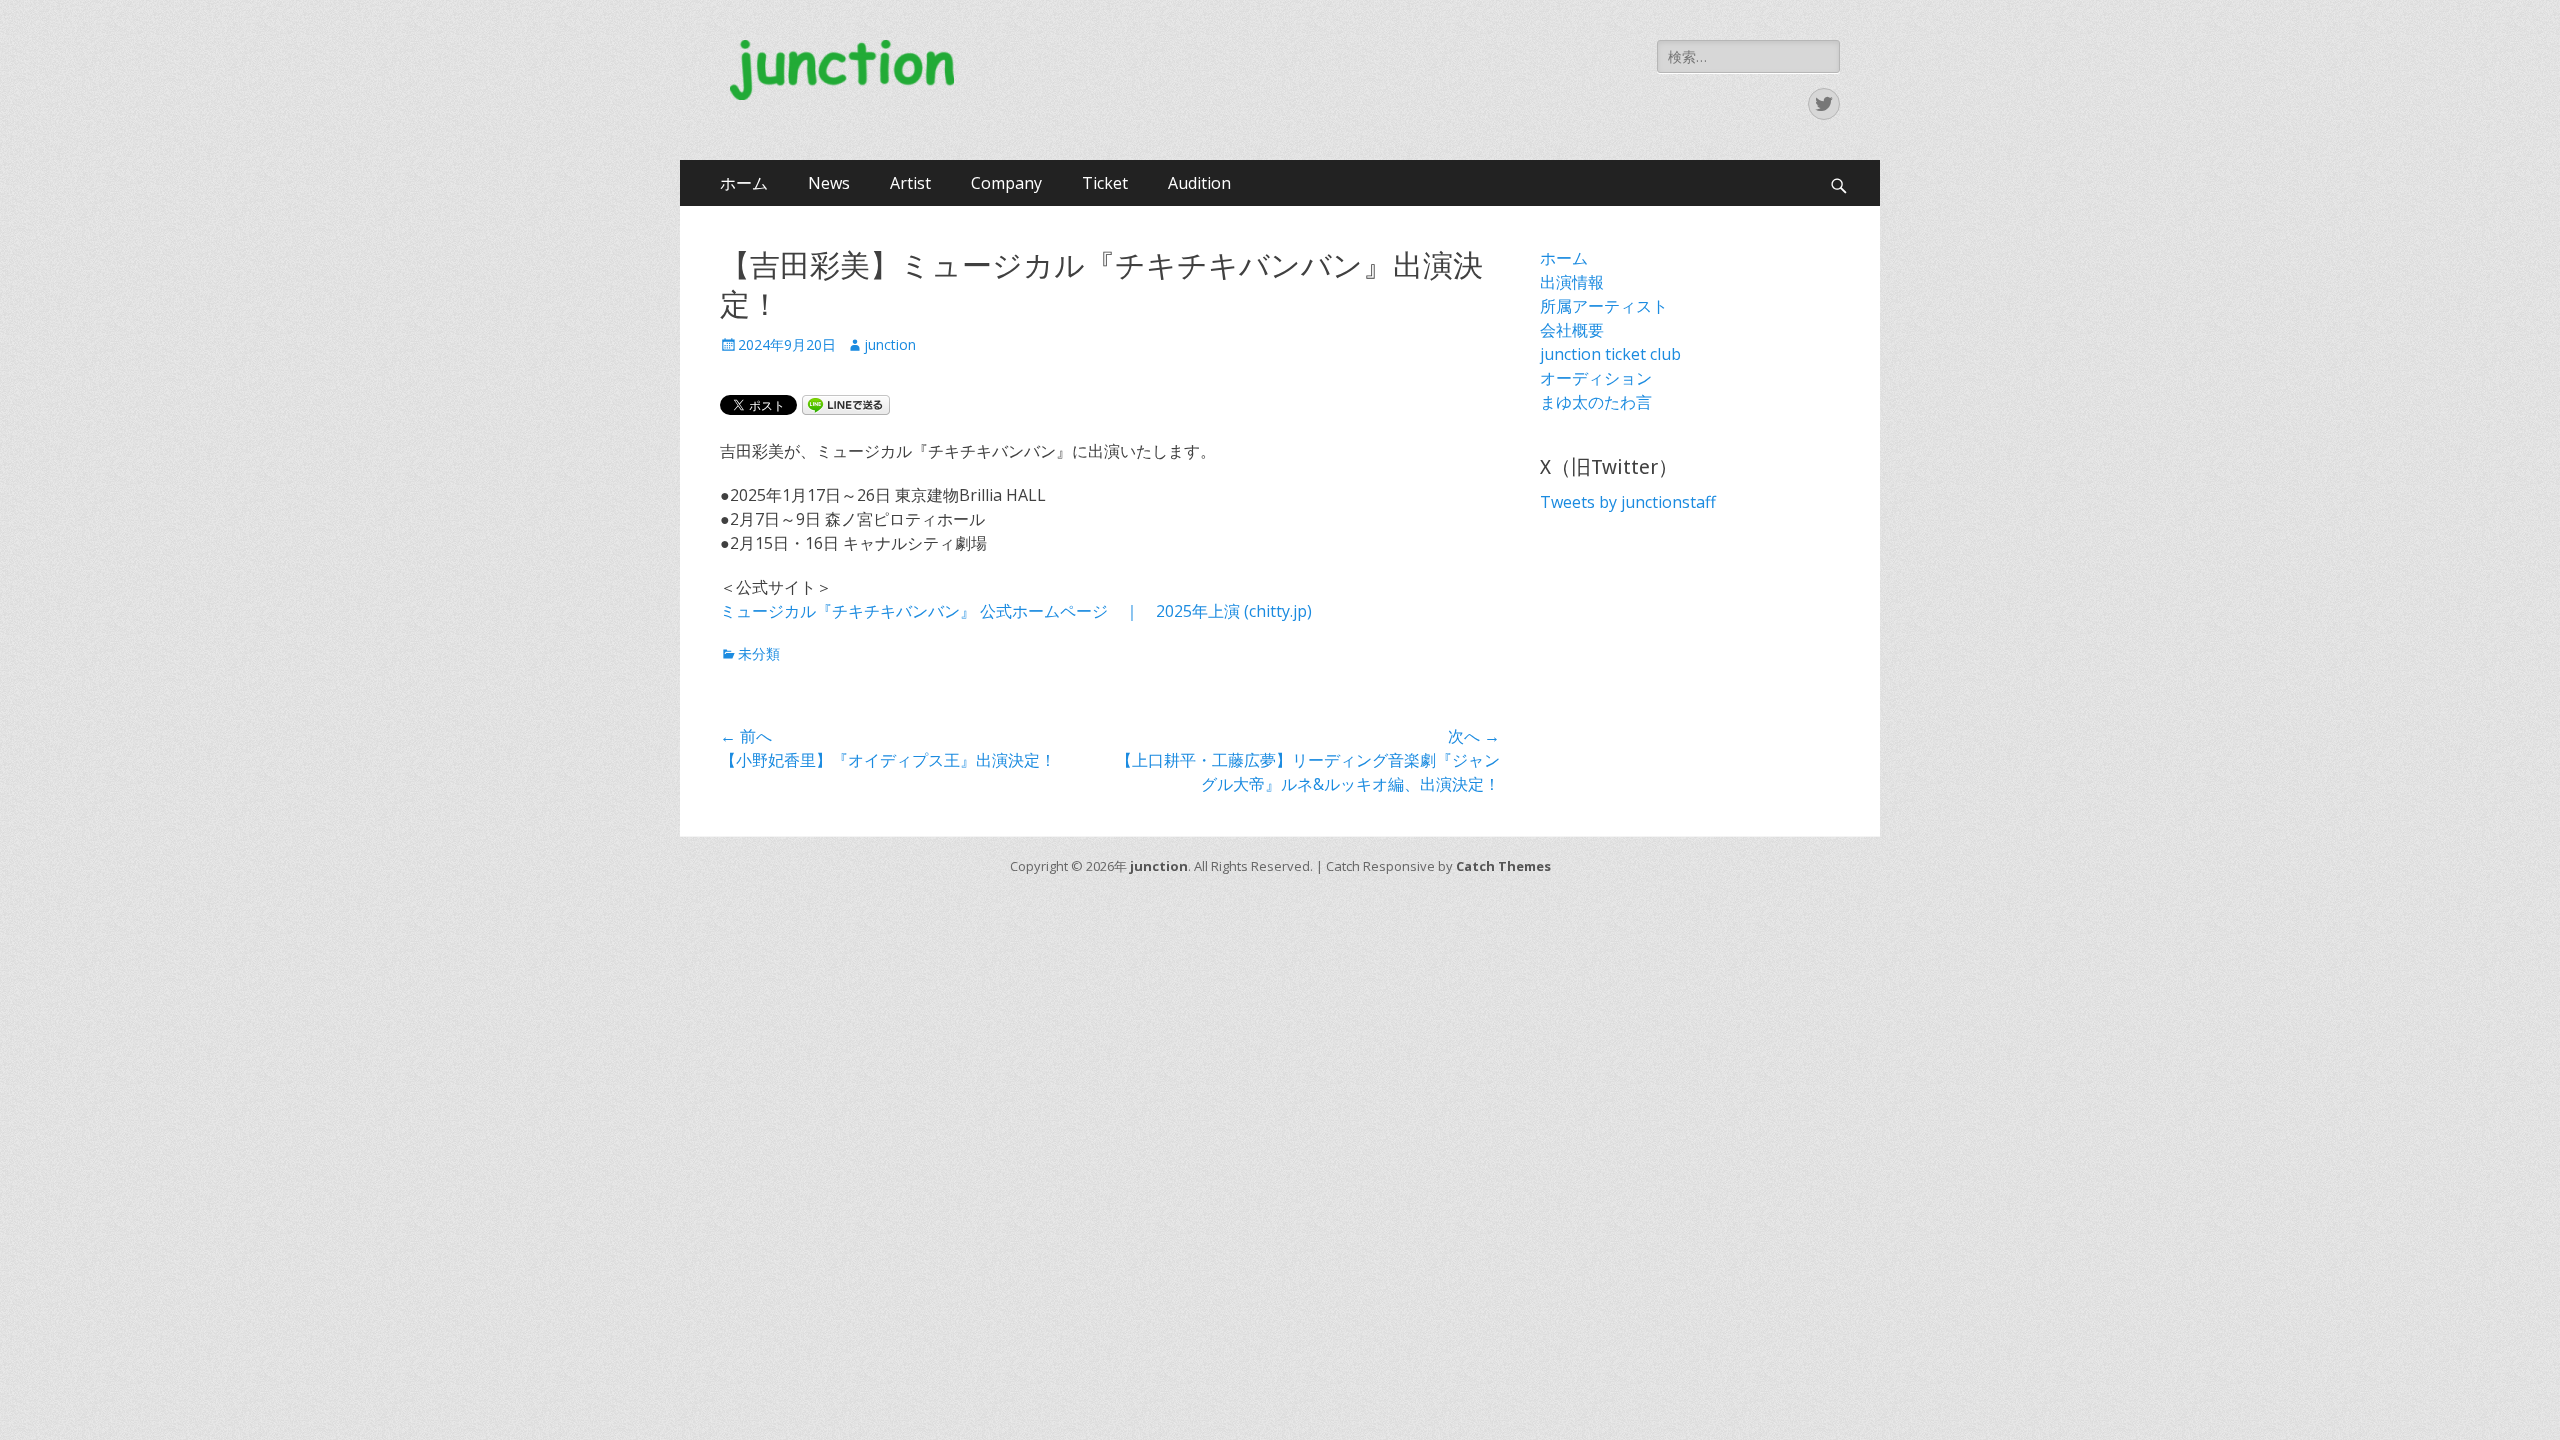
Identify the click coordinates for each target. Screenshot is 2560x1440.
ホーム (744, 183)
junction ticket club (1610, 354)
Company (1006, 183)
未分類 (759, 653)
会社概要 (1572, 330)
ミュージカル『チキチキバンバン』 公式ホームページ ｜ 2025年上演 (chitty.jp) (1016, 611)
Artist (910, 183)
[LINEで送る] (846, 404)
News (829, 183)
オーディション (1596, 378)
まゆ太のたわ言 (1596, 402)
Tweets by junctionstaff (1628, 502)
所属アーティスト (1604, 306)
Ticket (1105, 183)
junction (890, 344)
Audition (1199, 183)
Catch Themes (1503, 866)
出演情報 (1572, 282)
